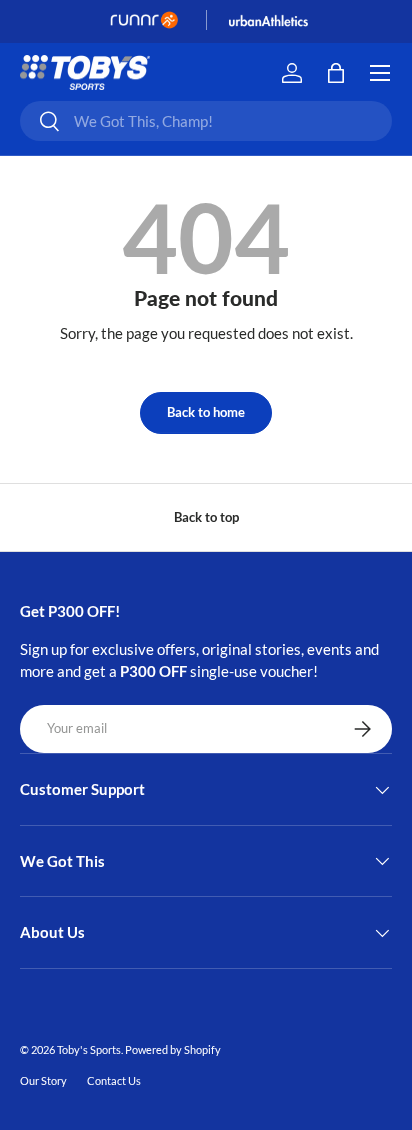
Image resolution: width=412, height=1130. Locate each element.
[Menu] (380, 73)
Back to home (206, 412)
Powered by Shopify (173, 1049)
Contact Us (114, 1080)
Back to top (206, 517)
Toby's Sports (89, 1049)
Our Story (43, 1080)
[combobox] (206, 121)
